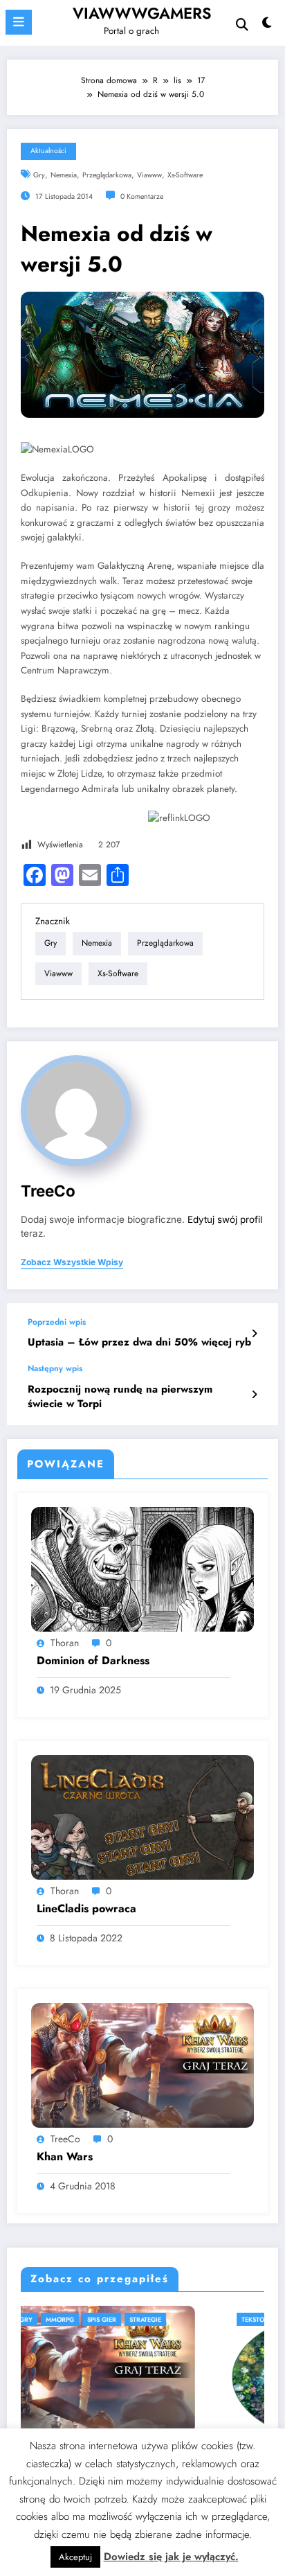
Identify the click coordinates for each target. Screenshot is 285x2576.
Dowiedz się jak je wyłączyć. (171, 2557)
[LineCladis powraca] (142, 1817)
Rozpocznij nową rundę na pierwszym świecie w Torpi (120, 1397)
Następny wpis (55, 1368)
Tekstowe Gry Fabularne (87, 2319)
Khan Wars (65, 2157)
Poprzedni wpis (57, 1322)
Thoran (65, 1643)
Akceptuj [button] (75, 2557)
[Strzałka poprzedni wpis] (254, 1334)
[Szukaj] (242, 25)
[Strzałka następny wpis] (254, 1395)
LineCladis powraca (86, 1909)
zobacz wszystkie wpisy (72, 1262)
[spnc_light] (267, 26)
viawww (149, 175)
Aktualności (48, 151)
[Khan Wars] (142, 2065)
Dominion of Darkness (93, 1661)
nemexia (64, 175)
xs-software (185, 175)
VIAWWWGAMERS (142, 13)
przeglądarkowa (107, 175)
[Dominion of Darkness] (142, 1569)
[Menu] (19, 22)
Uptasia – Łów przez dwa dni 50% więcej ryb (139, 1342)
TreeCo (48, 1191)
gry (39, 175)
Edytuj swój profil (225, 1219)
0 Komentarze (142, 196)
